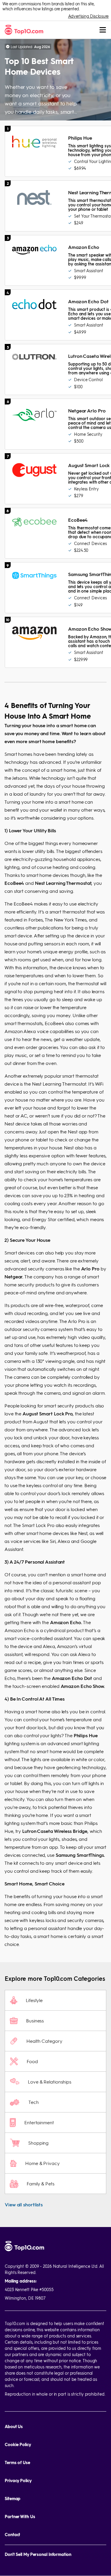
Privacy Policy (18, 2480)
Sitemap (13, 2498)
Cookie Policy (18, 2444)
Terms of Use (17, 2462)
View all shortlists (24, 2204)
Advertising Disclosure (88, 16)
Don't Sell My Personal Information (38, 2554)
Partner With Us (20, 2517)
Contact (12, 2535)
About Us (14, 2426)
